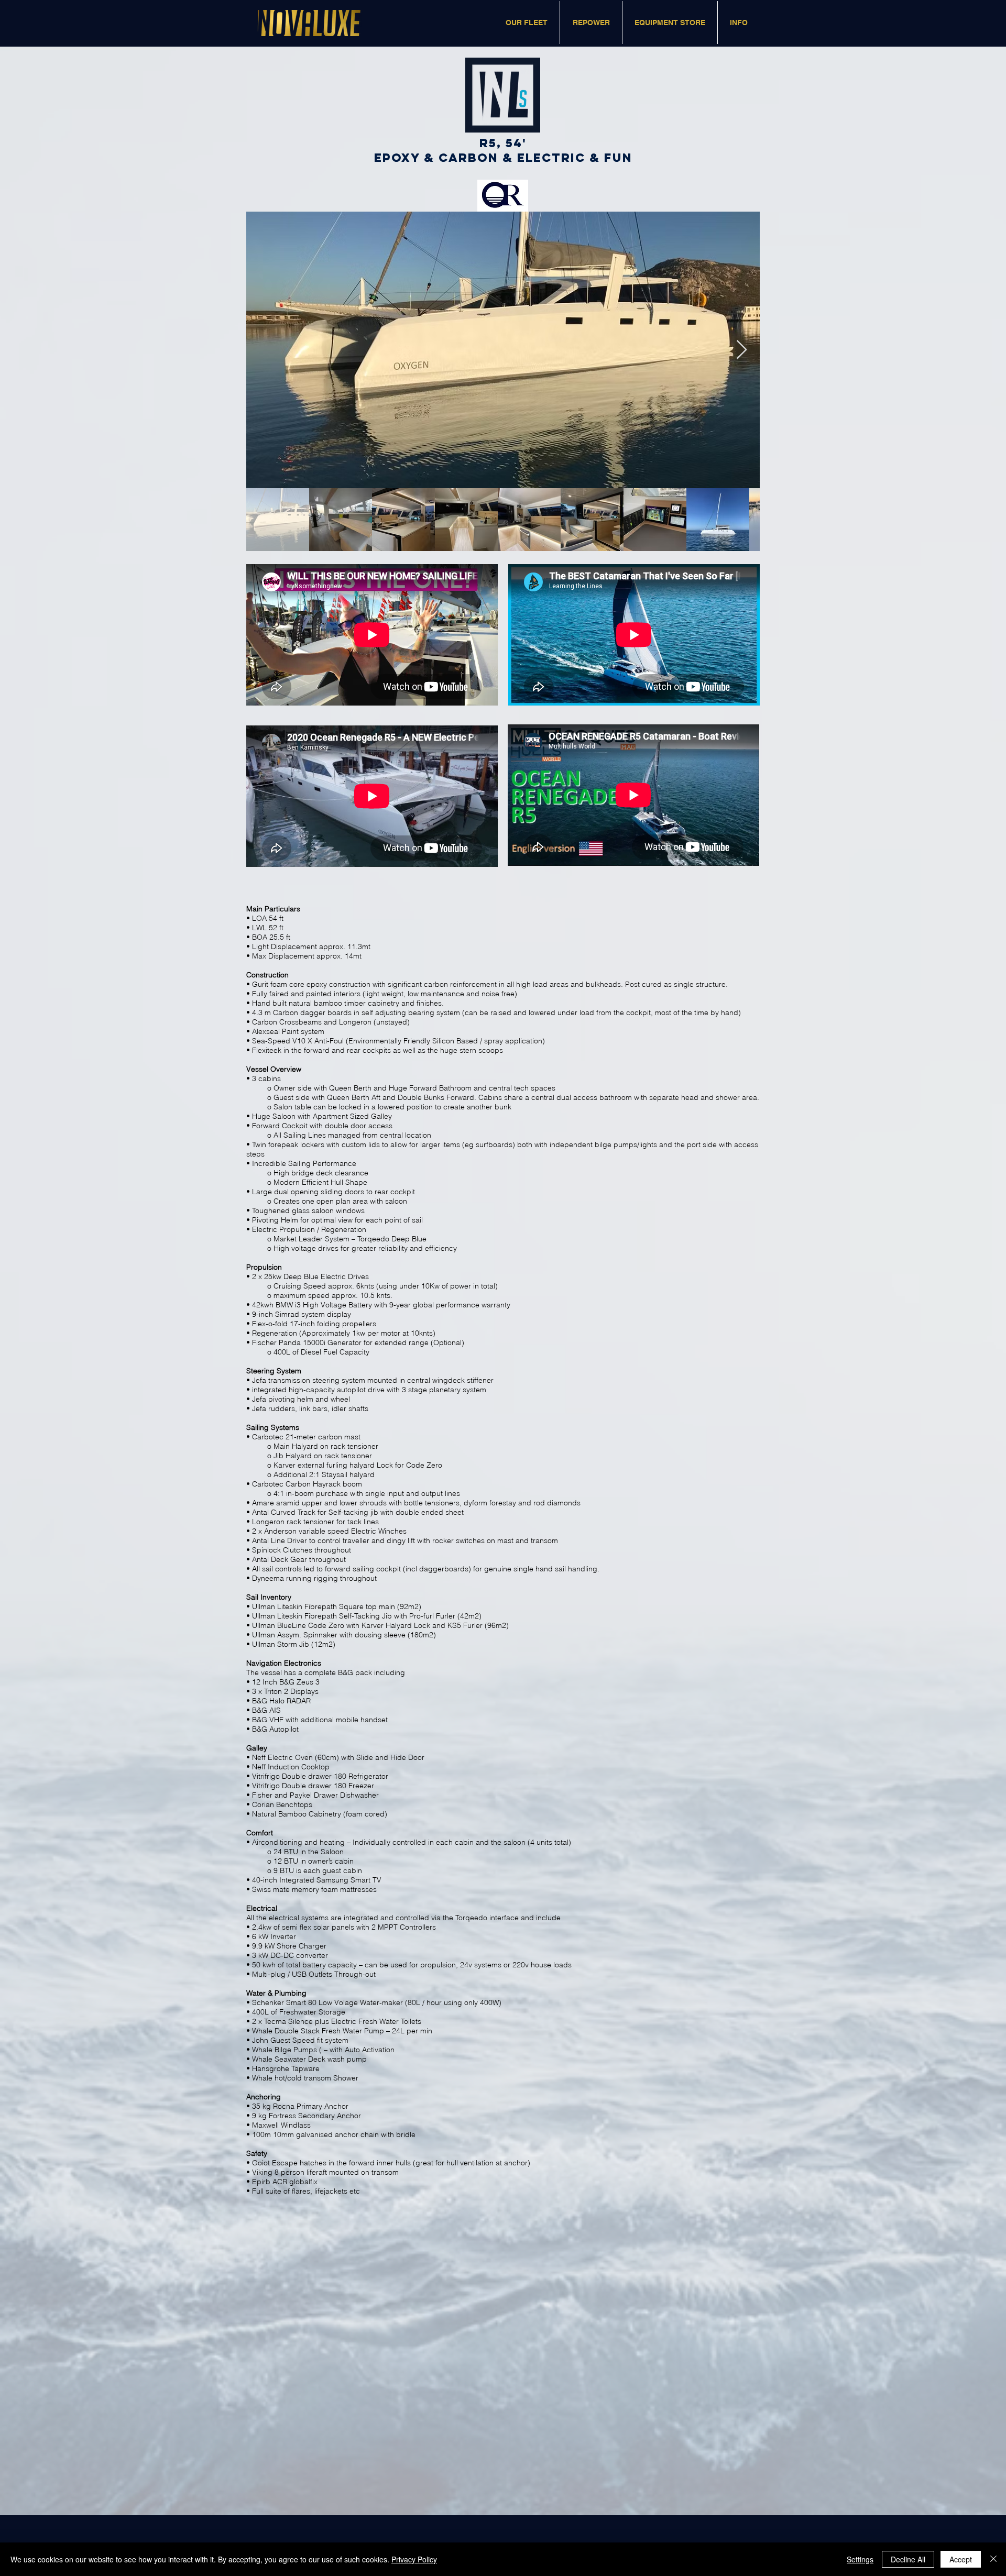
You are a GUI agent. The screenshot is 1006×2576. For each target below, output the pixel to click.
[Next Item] (742, 350)
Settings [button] (860, 2559)
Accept (961, 2559)
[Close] (993, 2559)
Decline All (908, 2559)
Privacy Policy (414, 2559)
